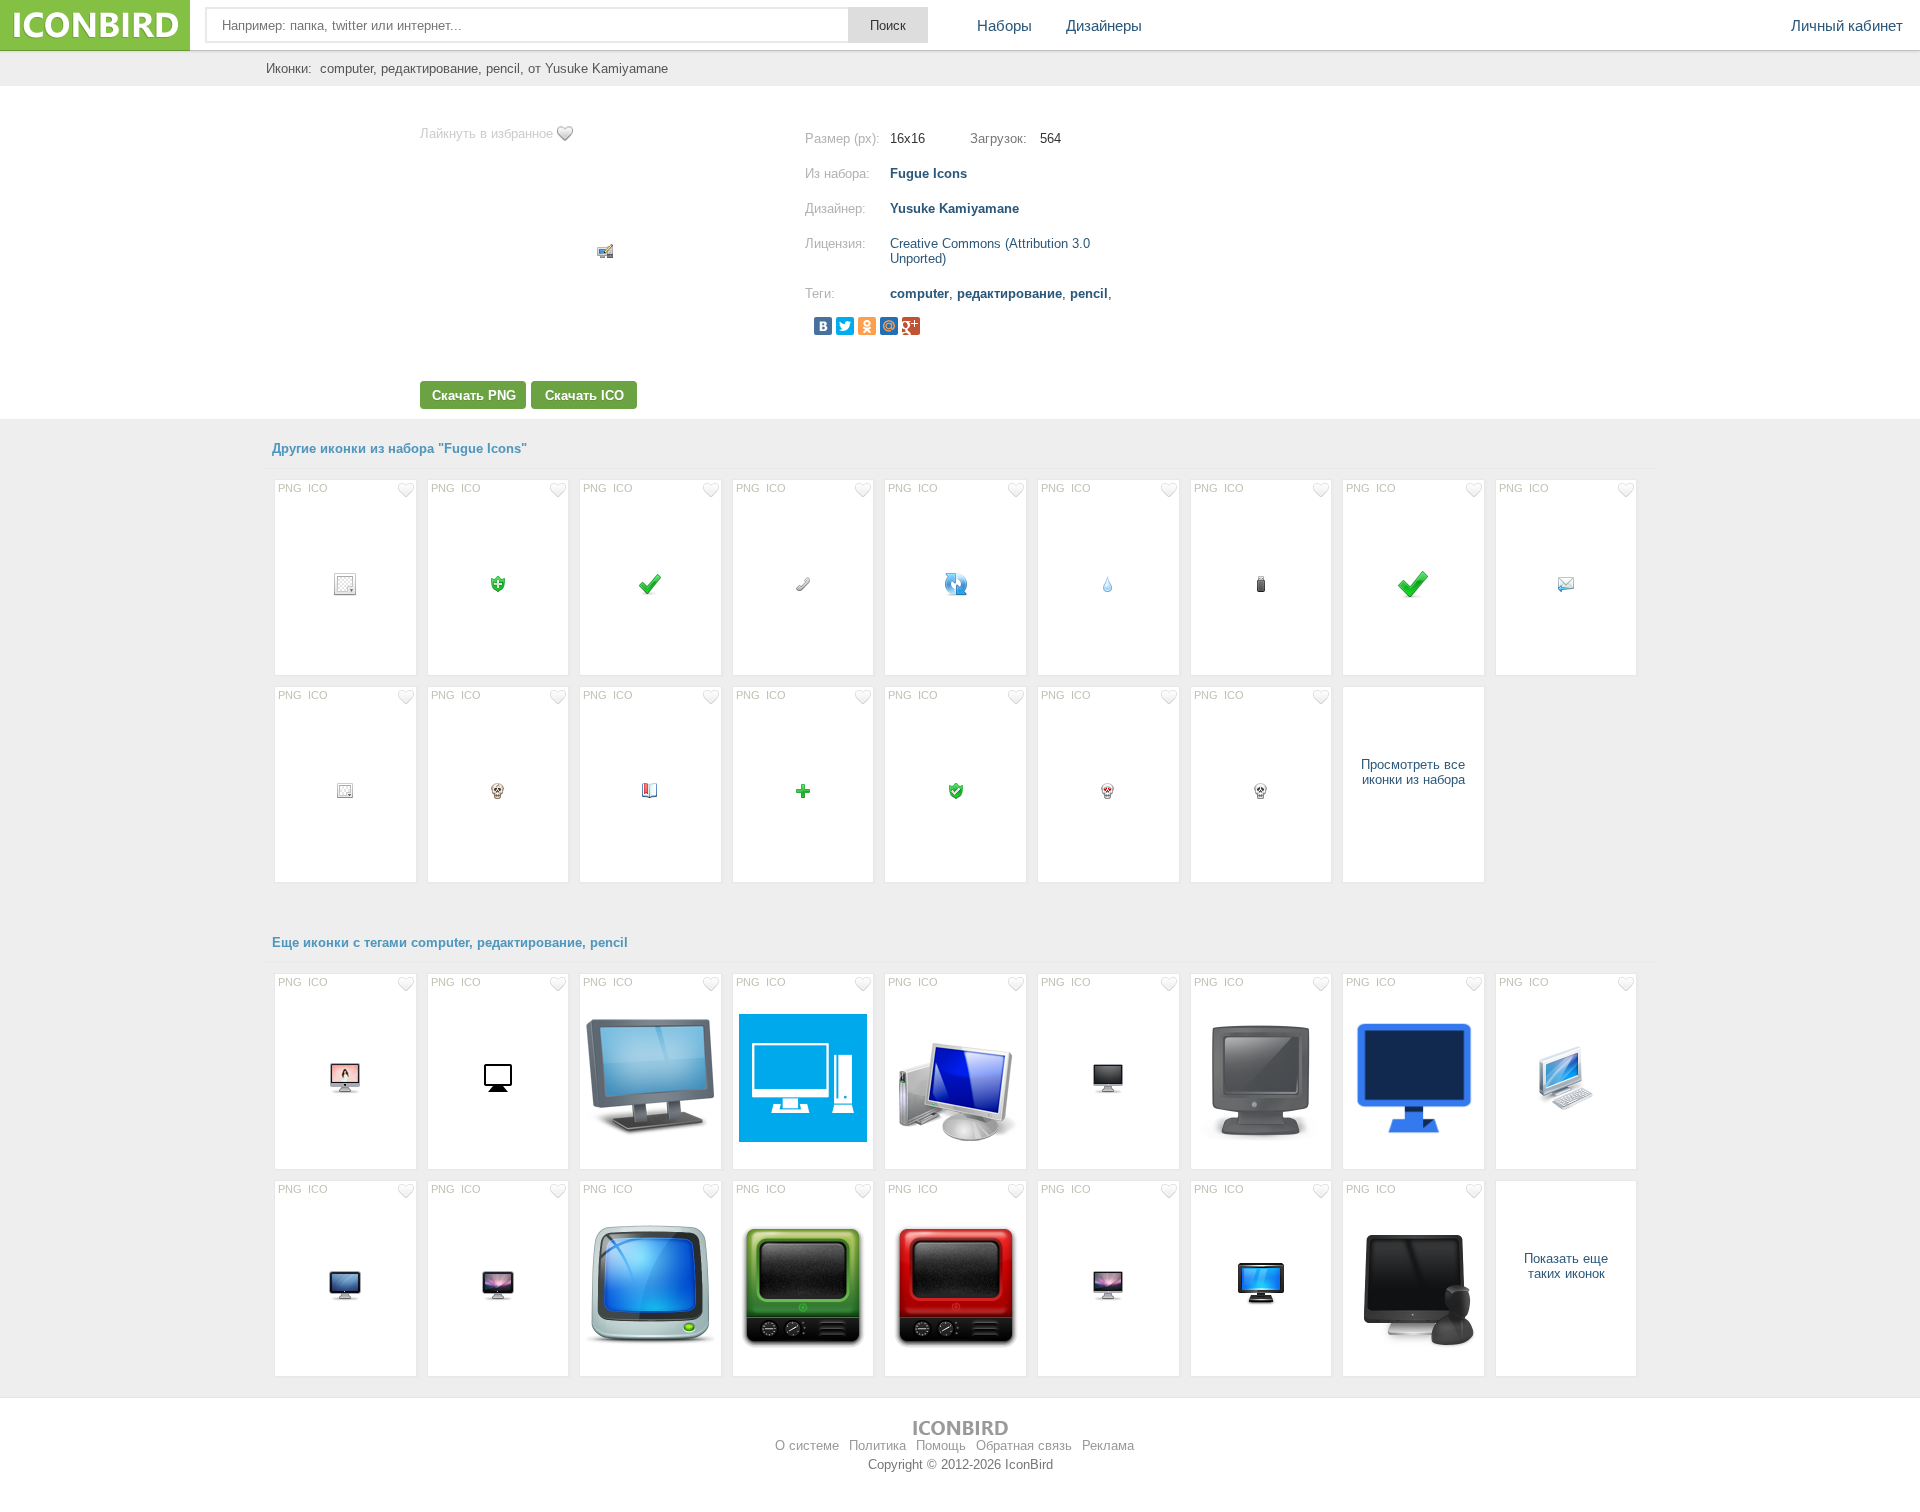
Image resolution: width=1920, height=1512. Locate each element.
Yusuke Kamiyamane (954, 208)
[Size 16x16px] (498, 583)
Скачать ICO (584, 395)
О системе (807, 1445)
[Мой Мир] (889, 326)
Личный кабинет (1847, 25)
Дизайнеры (1104, 25)
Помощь (941, 1445)
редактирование (1009, 293)
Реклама (1108, 1445)
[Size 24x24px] (345, 583)
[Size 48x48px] (1261, 1284)
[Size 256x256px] (1261, 1077)
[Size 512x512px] (803, 1077)
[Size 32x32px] (1413, 583)
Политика (877, 1445)
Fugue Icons (928, 173)
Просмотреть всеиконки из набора (1413, 772)
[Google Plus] (911, 326)
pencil (1089, 293)
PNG (290, 488)
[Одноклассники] (867, 326)
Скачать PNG (474, 395)
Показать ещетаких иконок (1566, 1266)
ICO (318, 488)
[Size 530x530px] (1413, 1077)
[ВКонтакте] (823, 326)
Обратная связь (1024, 1445)
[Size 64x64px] (1566, 1077)
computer (919, 293)
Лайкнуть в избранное (486, 133)
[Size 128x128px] (650, 1077)
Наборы (1004, 25)
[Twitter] (845, 326)
